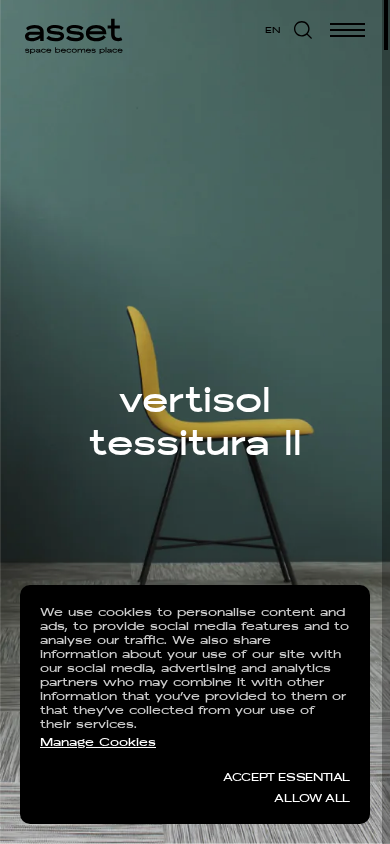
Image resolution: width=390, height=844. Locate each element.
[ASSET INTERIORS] (74, 30)
